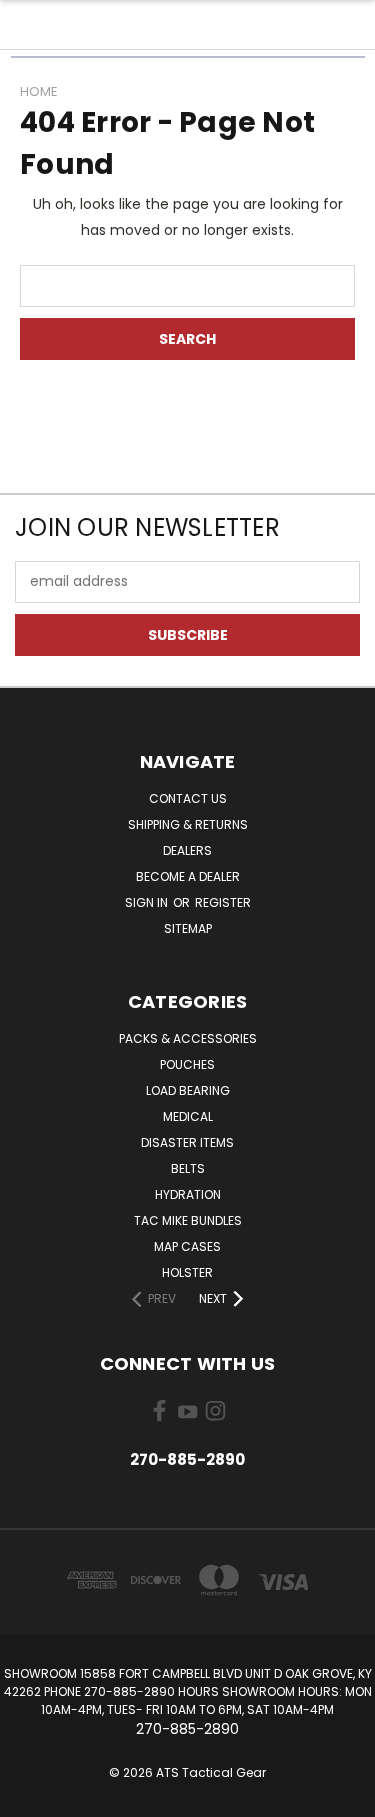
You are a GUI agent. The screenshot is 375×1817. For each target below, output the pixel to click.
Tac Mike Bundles (188, 1220)
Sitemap (188, 928)
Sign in (148, 902)
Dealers (187, 850)
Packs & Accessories (188, 1038)
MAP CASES (187, 1246)
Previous (31, 1797)
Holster (187, 1272)
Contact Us (188, 798)
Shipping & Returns (188, 824)
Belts (188, 1168)
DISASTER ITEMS (187, 1142)
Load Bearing (188, 1090)
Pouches (187, 1064)
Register (223, 902)
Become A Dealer (188, 876)
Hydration (188, 1194)
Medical (188, 1116)
